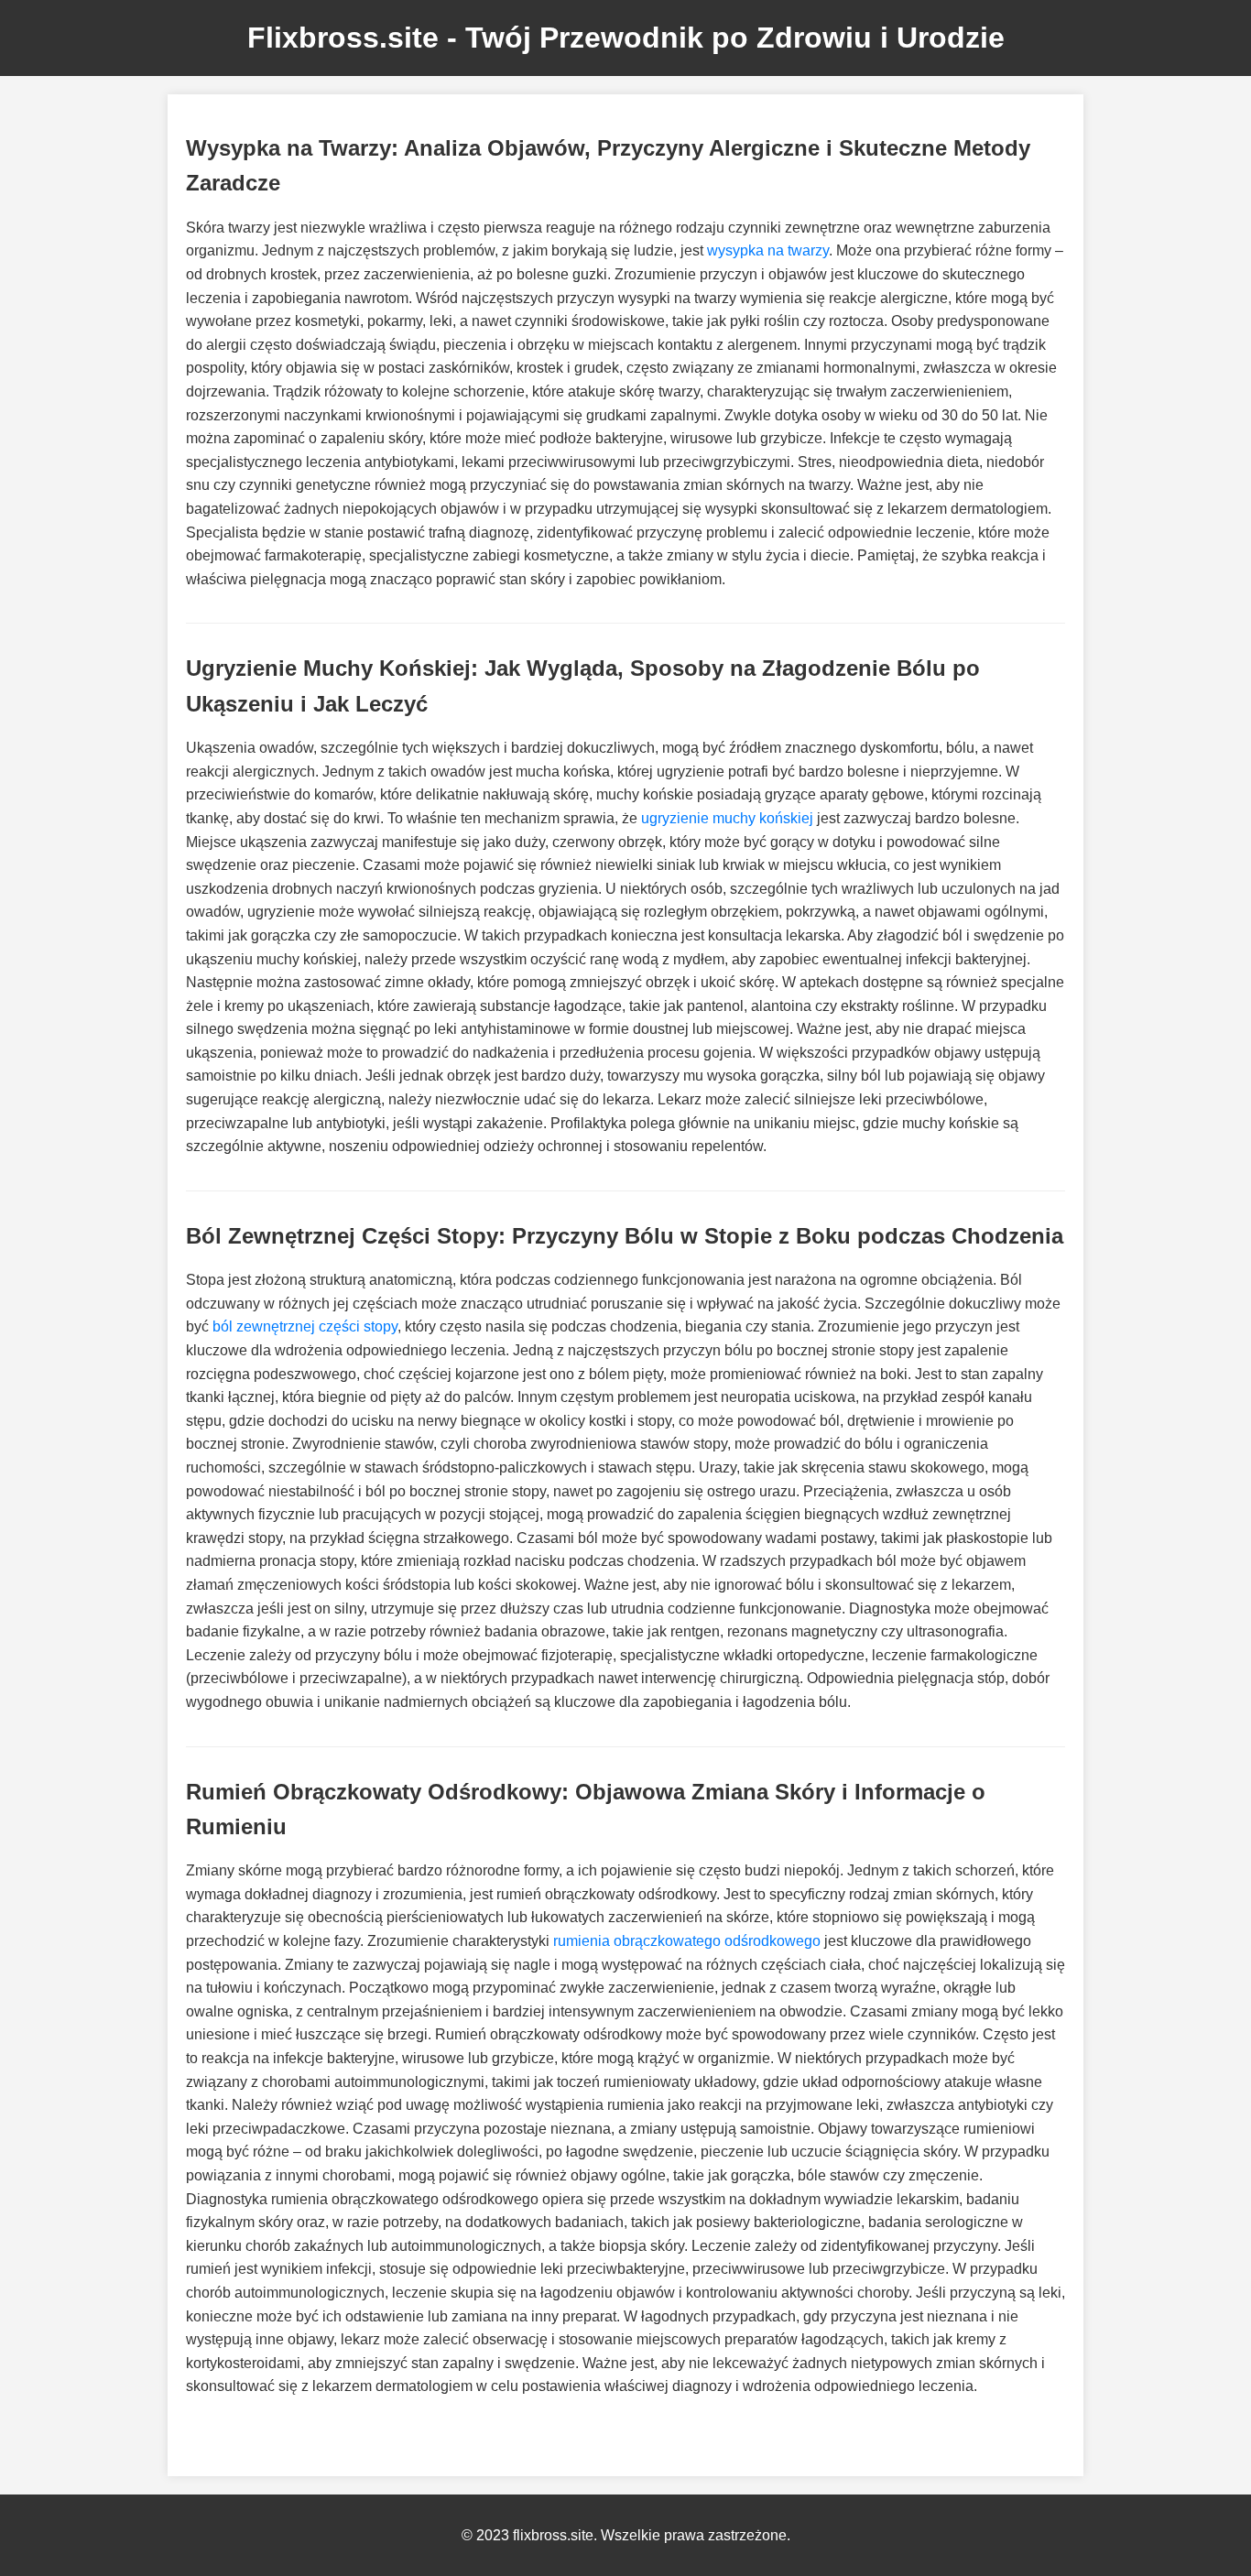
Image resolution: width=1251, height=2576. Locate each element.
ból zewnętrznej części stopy (305, 1326)
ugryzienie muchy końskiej (727, 818)
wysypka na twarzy (768, 250)
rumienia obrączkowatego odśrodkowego (687, 1941)
